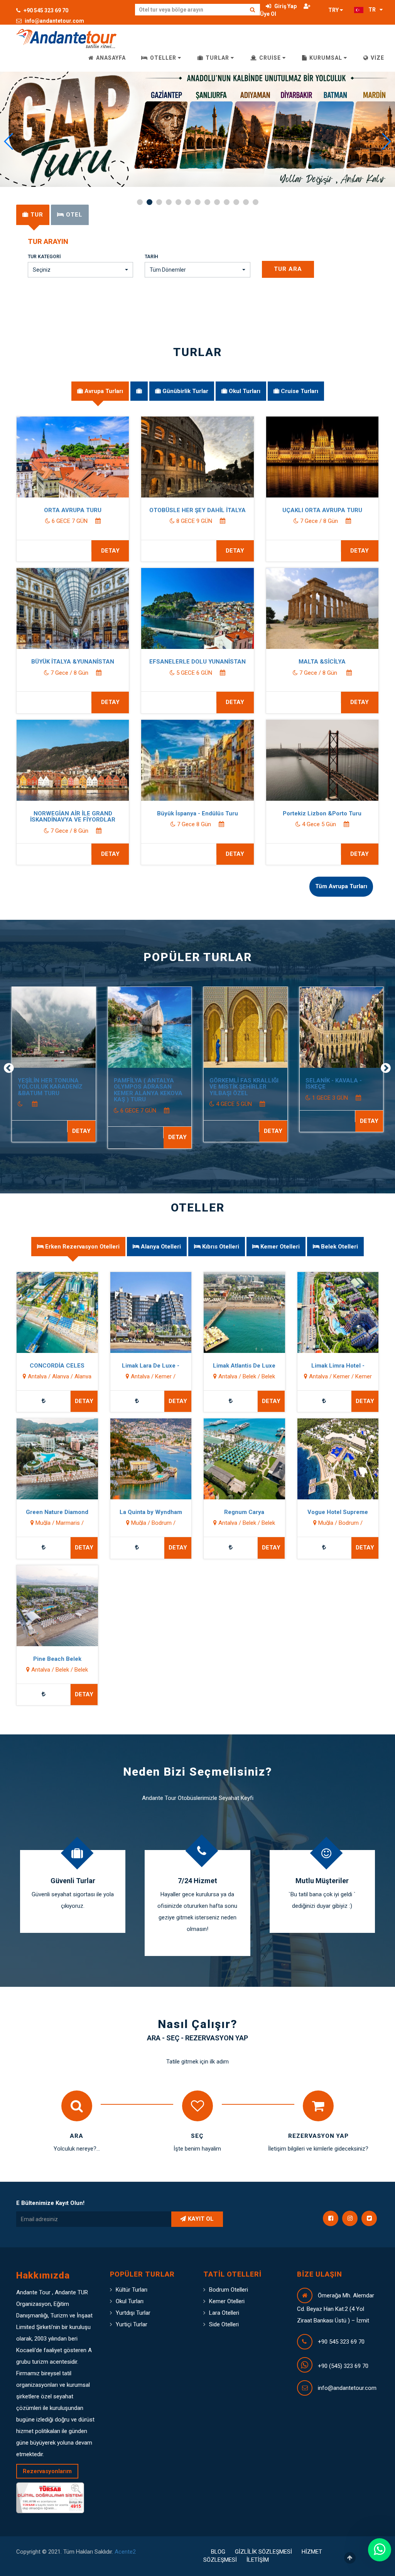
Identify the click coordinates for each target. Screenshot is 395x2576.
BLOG (218, 2552)
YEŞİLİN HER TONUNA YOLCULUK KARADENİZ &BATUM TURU (50, 1087)
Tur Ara (288, 269)
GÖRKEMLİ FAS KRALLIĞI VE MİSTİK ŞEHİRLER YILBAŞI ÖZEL (244, 1087)
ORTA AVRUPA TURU (73, 510)
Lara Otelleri (224, 2313)
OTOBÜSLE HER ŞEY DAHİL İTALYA (197, 510)
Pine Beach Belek (57, 1659)
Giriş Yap (285, 6)
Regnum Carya (244, 1512)
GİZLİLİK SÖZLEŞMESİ (263, 2552)
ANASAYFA (110, 58)
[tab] (33, 215)
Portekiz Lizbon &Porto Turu (322, 813)
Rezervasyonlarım (47, 2471)
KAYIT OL (201, 2219)
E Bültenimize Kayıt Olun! (50, 2203)
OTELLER (163, 58)
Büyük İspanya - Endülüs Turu (197, 813)
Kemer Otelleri (227, 2301)
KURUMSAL (326, 58)
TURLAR (217, 58)
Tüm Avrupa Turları (341, 886)
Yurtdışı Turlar (133, 2313)
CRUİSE (270, 58)
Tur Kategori (44, 257)
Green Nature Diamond (57, 1512)
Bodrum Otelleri (229, 2290)
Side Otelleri (224, 2324)
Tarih (151, 257)
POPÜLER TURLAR (198, 957)
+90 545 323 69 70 (45, 10)
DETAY (110, 551)
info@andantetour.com (54, 21)
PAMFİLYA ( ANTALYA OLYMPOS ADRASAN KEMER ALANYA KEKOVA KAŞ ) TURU (148, 1090)
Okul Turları (130, 2301)
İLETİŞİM (258, 2560)
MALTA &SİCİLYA (322, 662)
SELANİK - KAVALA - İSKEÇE (334, 1084)
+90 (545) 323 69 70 (343, 2366)
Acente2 (125, 2552)
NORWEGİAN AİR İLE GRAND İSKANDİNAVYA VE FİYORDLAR (73, 817)
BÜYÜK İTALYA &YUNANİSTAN (73, 662)
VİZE (377, 58)
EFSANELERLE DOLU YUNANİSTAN (197, 662)
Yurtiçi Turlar (132, 2324)
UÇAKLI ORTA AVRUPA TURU (322, 510)
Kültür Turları (132, 2290)
